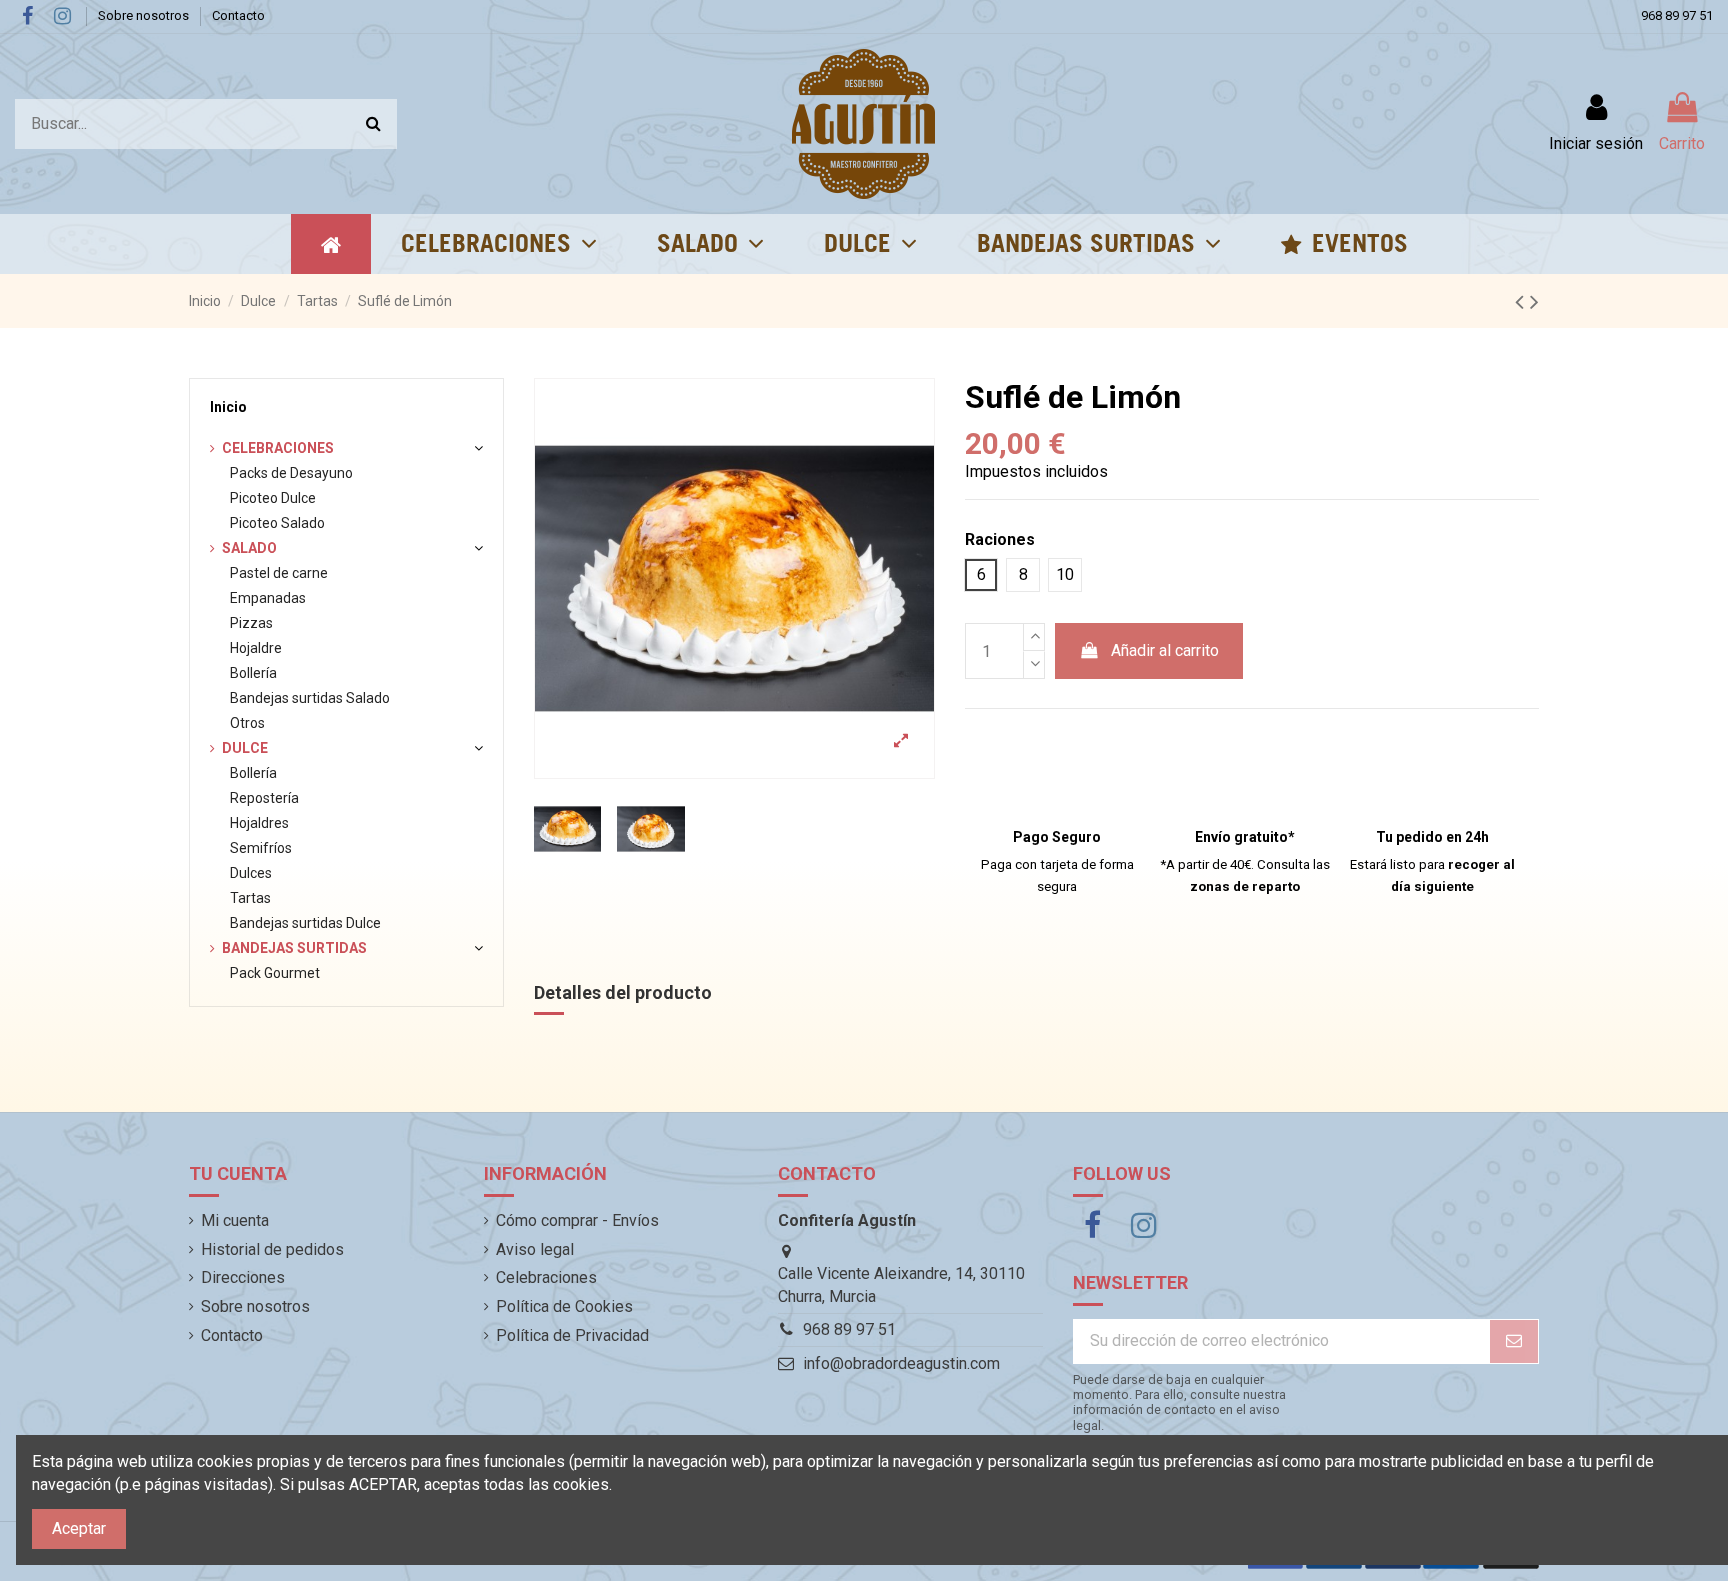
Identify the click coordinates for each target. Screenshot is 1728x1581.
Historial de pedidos (272, 1249)
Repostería (264, 798)
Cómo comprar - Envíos (577, 1220)
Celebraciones (278, 448)
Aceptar (79, 1528)
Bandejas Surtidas (294, 948)
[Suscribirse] (1514, 1341)
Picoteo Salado (277, 523)
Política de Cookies (564, 1306)
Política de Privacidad (572, 1335)
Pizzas (251, 623)
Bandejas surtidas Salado (310, 698)
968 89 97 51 (1677, 15)
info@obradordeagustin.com (901, 1363)
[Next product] (1534, 302)
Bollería (253, 673)
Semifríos (261, 848)
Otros (247, 723)
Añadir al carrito (1165, 650)
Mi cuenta (235, 1220)
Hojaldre (256, 648)
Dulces (251, 873)
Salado (249, 548)
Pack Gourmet (275, 973)
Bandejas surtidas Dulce (305, 923)
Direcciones (243, 1277)
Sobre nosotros (145, 15)
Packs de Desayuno (291, 473)
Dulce (245, 748)
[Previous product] (1522, 302)
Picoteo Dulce (273, 498)
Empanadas (268, 598)
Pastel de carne (279, 573)
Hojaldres (259, 823)
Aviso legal (535, 1249)
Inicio (228, 407)
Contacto (238, 15)
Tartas (250, 898)
